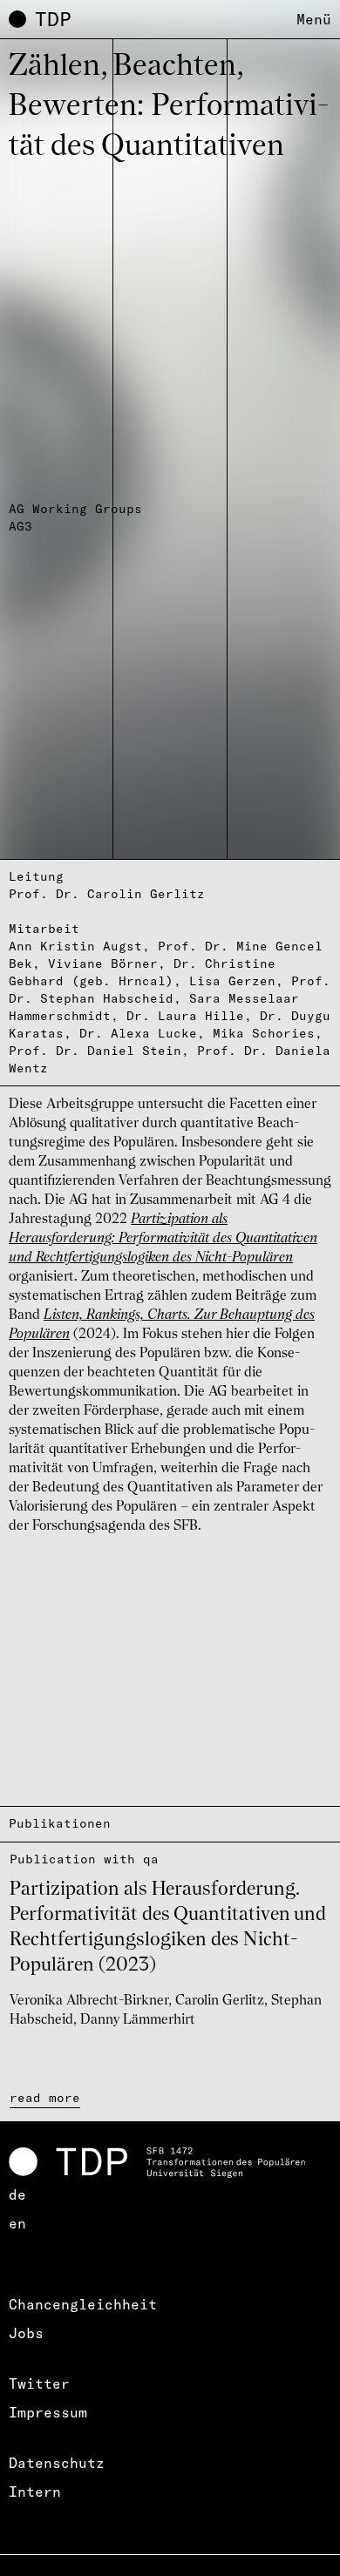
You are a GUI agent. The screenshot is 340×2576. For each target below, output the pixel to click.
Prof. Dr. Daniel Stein (95, 1051)
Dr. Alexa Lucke (138, 1033)
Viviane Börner (103, 963)
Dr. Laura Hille (185, 1016)
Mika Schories (264, 1033)
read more (45, 2098)
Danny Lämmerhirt (138, 2020)
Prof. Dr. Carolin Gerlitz (107, 894)
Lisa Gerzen (232, 981)
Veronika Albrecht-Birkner (89, 2001)
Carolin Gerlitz (220, 2001)
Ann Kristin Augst (75, 946)
